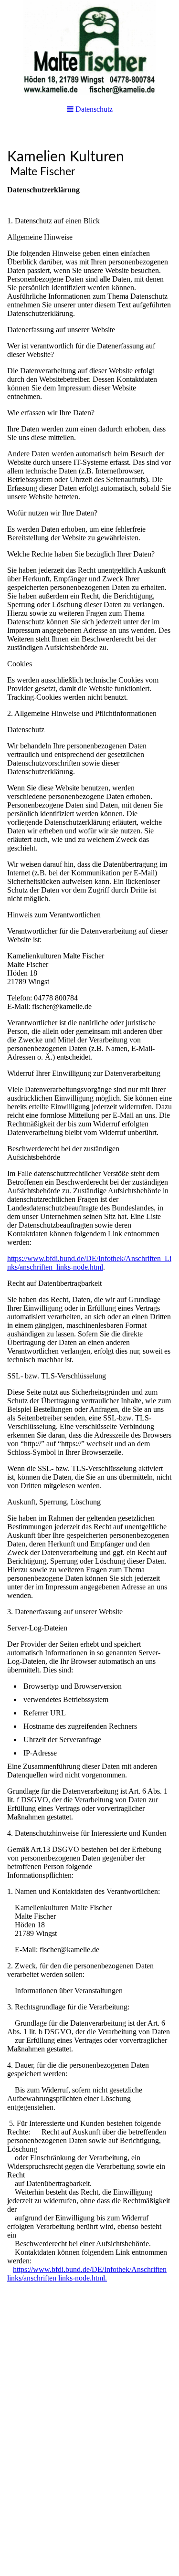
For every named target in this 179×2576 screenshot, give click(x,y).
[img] (89, 48)
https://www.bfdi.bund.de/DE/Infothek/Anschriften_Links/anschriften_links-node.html (89, 1263)
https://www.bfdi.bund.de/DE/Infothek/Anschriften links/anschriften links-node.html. (87, 2274)
